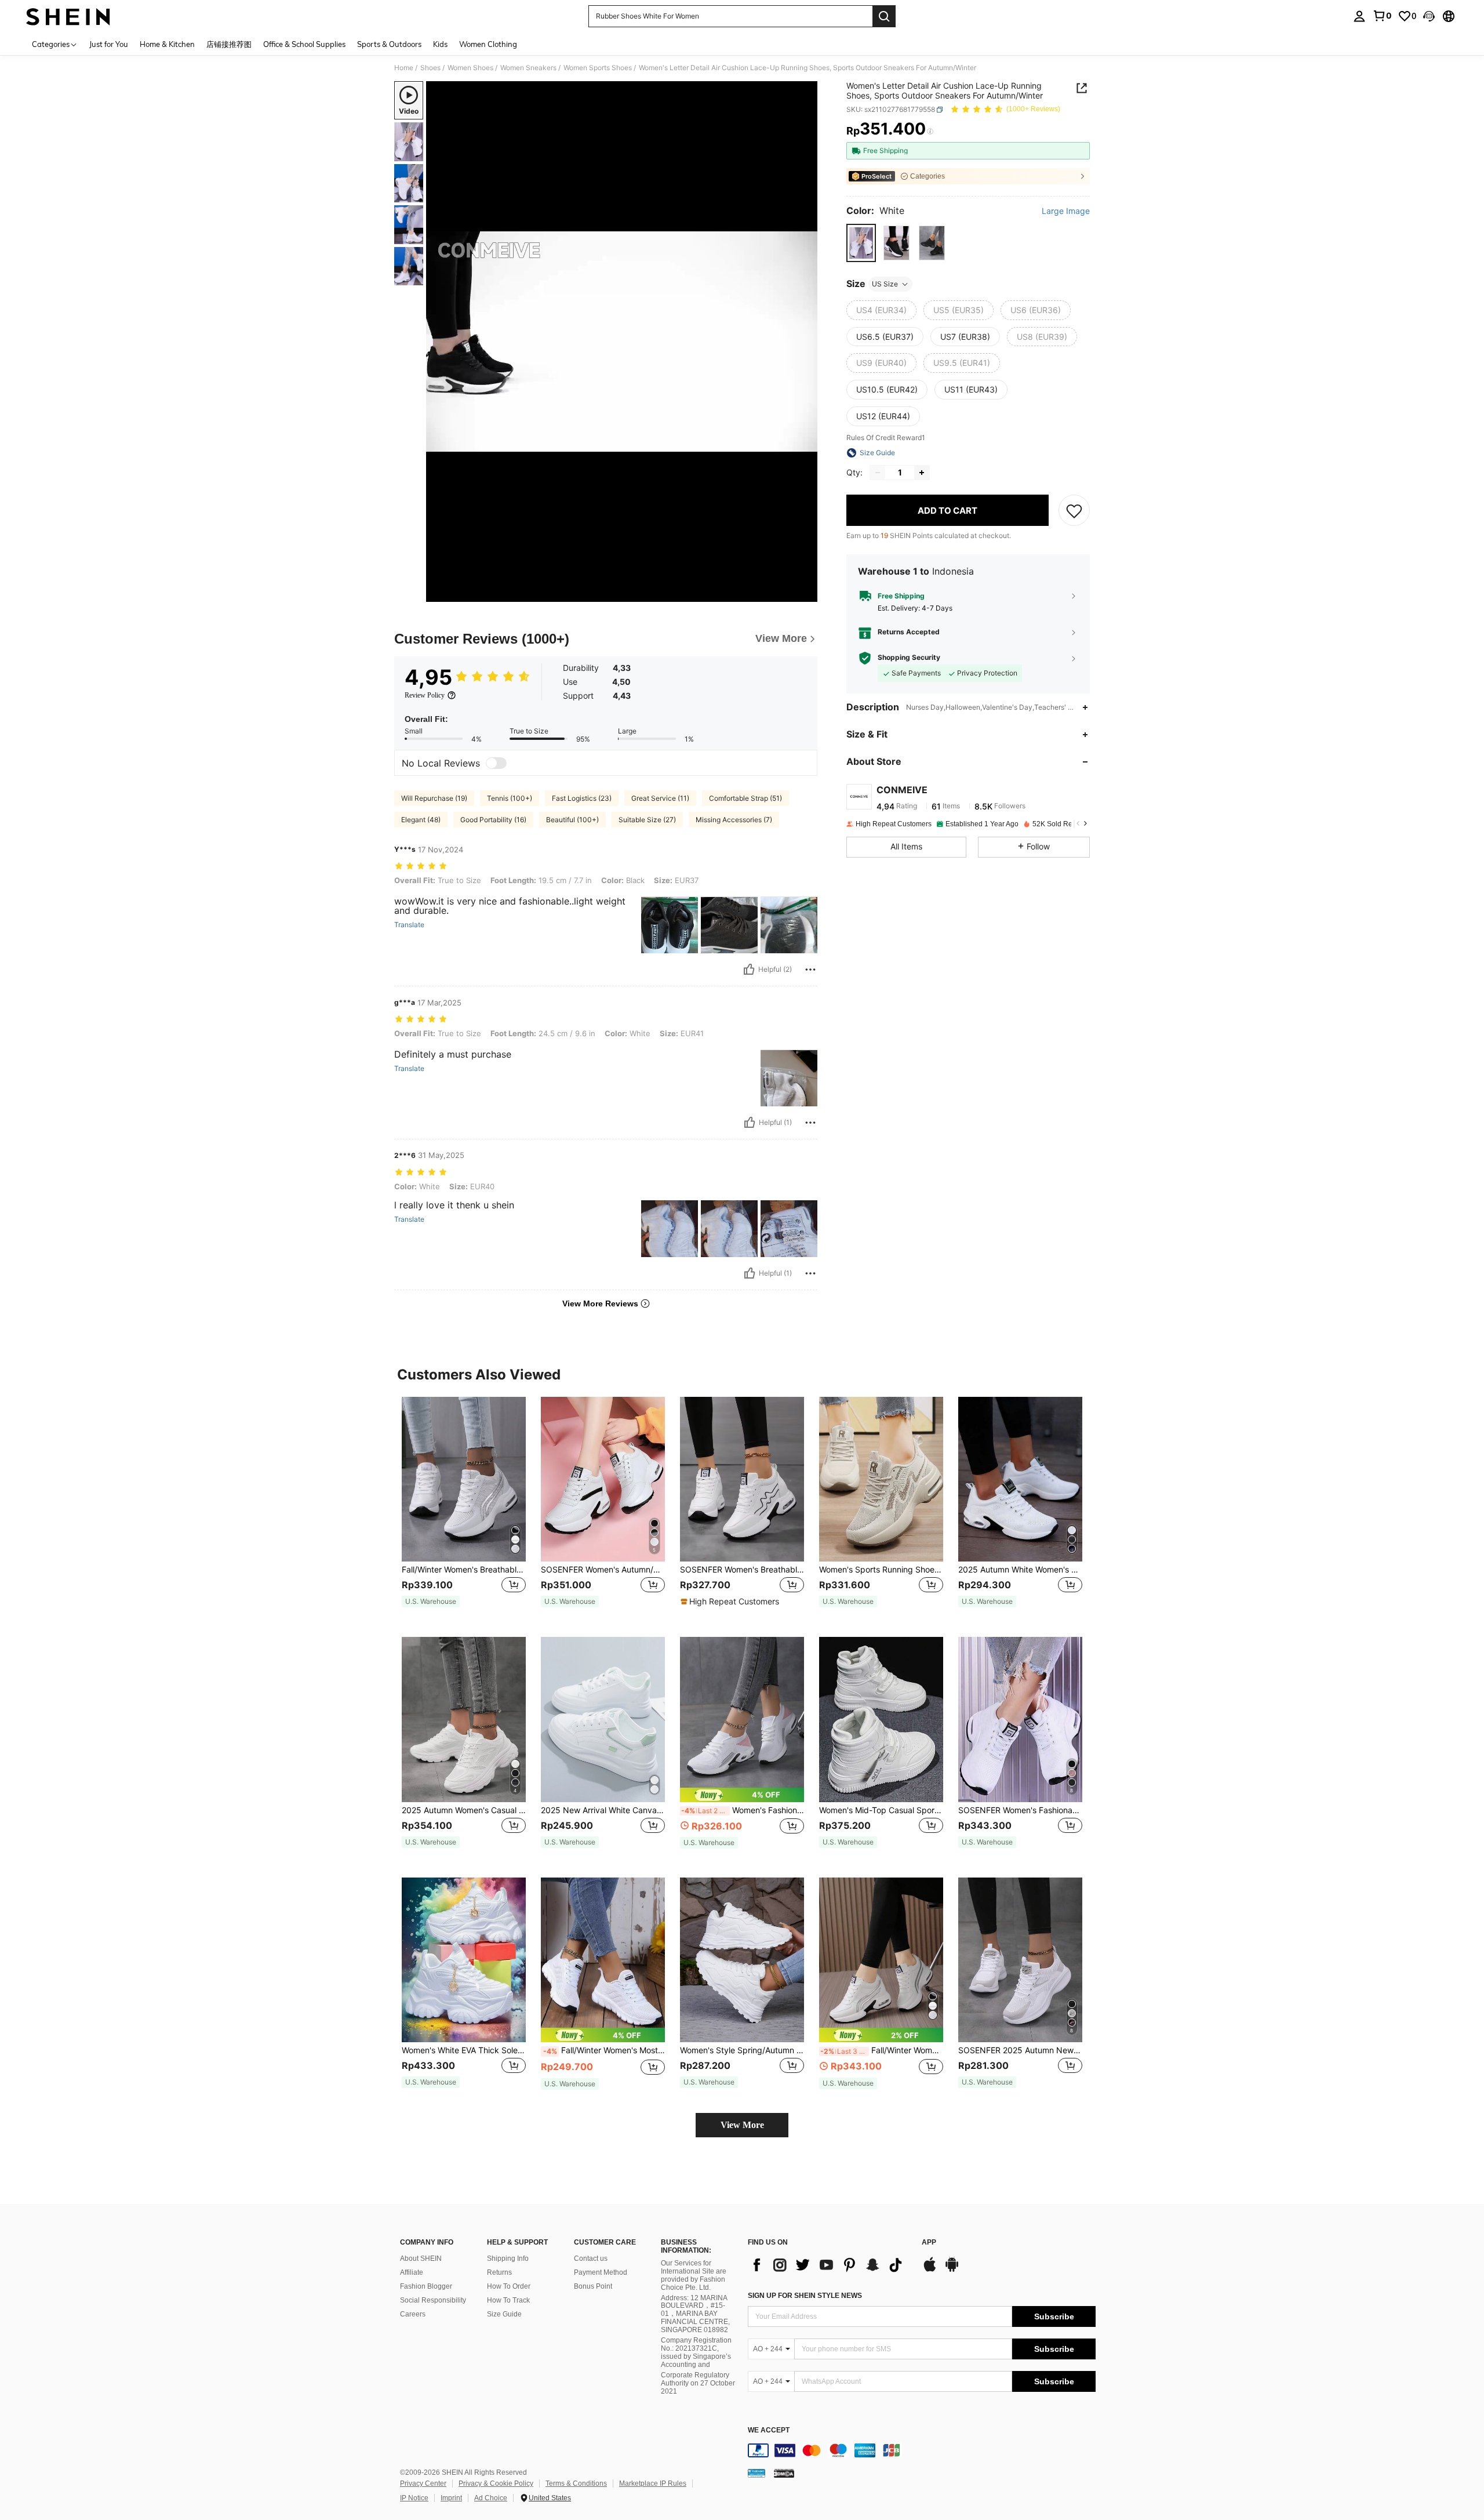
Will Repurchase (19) (434, 798)
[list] (829, 2265)
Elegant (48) (421, 820)
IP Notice (414, 2498)
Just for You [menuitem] (109, 44)
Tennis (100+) (510, 798)
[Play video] (622, 342)
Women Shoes (470, 68)
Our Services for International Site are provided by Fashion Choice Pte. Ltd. (694, 2275)
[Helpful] (749, 969)
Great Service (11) (660, 798)
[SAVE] (1074, 510)
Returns (499, 2272)
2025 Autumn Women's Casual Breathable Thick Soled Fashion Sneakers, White (464, 1810)
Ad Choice (491, 2498)
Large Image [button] (1066, 211)
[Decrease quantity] (878, 473)
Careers (413, 2314)
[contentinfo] (922, 2450)
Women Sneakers (528, 68)
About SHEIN (421, 2258)
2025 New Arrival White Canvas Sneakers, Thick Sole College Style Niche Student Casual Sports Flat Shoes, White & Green (603, 1810)
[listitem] (464, 1508)
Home (404, 68)
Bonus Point (593, 2286)
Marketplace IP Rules (653, 2483)
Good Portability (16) (493, 820)
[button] (1429, 16)
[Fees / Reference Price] (930, 132)
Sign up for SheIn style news (805, 2296)
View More (742, 2125)
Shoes (430, 68)
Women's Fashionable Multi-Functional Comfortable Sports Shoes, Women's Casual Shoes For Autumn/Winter (743, 1810)
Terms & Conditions (576, 2483)
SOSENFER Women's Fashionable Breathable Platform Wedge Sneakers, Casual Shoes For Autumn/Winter (1020, 1810)
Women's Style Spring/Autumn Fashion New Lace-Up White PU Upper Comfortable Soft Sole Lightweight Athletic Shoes (742, 2050)
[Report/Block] (810, 969)
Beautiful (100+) (572, 820)
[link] (1382, 16)
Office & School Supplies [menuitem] (304, 44)
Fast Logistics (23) (582, 798)
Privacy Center (423, 2483)
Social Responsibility (433, 2300)
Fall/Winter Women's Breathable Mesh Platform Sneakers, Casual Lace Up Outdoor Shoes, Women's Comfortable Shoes (464, 1570)
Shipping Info (508, 2258)
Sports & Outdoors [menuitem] (389, 44)
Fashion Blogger (426, 2286)
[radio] (861, 243)
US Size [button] (885, 284)
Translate (409, 925)
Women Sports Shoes (598, 68)
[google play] (952, 2270)
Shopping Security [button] (909, 658)
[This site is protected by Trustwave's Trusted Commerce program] (756, 2472)
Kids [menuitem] (440, 44)
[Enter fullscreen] (805, 593)
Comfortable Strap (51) (745, 798)
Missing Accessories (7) (734, 820)
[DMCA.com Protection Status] (784, 2472)
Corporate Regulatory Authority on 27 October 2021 (698, 2383)
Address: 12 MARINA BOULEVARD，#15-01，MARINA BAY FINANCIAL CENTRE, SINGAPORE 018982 (695, 2314)
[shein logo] (68, 16)
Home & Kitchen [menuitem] (167, 44)
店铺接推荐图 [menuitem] (229, 44)
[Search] (884, 16)
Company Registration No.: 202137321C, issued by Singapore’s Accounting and (696, 2352)
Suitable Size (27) (647, 820)
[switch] (496, 763)
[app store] (930, 2270)
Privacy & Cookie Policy (496, 2483)
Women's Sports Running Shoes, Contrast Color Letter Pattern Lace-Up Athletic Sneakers (881, 1570)
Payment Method (601, 2272)
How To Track (508, 2300)
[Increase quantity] (922, 473)
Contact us (591, 2258)
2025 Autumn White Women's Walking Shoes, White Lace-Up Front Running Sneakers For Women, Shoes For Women (1020, 1570)
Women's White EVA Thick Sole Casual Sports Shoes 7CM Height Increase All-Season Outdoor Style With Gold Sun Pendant (464, 2050)
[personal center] (1359, 16)
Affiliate (412, 2272)
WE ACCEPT (769, 2430)
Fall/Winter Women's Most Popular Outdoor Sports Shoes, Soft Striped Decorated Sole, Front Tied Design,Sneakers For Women (604, 2050)
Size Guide (504, 2314)
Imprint (451, 2498)
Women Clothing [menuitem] (488, 44)
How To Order (509, 2286)
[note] (431, 1602)
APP (929, 2243)
